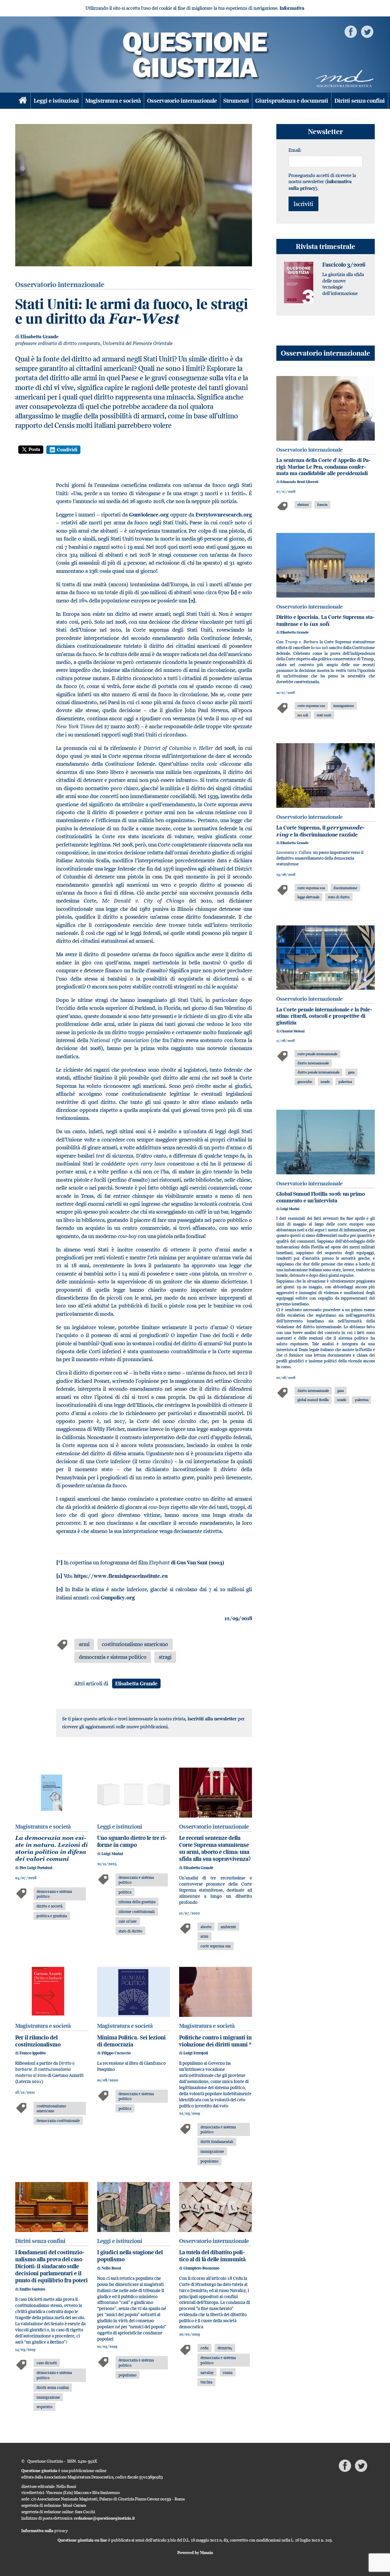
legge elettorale (308, 897)
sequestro (44, 2407)
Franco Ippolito (33, 2053)
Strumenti (236, 101)
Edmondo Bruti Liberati (299, 482)
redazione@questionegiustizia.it (105, 2518)
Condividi (67, 450)
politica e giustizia (52, 1916)
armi (84, 1644)
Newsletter (325, 131)
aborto (206, 1927)
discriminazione (345, 888)
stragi (165, 1657)
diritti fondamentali (217, 2141)
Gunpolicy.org (118, 1598)
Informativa (292, 8)
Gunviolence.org (149, 515)
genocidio (305, 1082)
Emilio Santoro (32, 2289)
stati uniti (324, 715)
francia (322, 504)
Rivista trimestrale (326, 246)
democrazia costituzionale (58, 2120)
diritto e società (50, 1906)
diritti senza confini (53, 2387)
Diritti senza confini (360, 101)
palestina (345, 1082)
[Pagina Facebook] (351, 31)
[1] (234, 592)
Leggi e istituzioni (56, 101)
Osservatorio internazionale (182, 101)
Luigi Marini (112, 1854)
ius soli (303, 715)
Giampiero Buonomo (201, 2268)
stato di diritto (130, 1931)
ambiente (228, 1927)
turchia (206, 2382)
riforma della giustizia (137, 1902)
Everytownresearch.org (224, 515)
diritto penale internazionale (318, 1072)
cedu (204, 2348)
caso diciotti (47, 2363)
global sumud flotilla (313, 1400)
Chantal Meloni (292, 1031)
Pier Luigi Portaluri (36, 1868)
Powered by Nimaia (195, 2553)
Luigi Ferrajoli (196, 2053)
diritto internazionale (313, 1063)
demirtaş (225, 2348)
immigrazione (212, 2151)
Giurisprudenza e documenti (292, 101)
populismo (209, 2161)
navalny (207, 2372)
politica (125, 1892)
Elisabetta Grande (39, 337)
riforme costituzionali (137, 1911)
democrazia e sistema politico (113, 1657)
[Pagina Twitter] (367, 31)
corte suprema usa (216, 1946)
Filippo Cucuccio (116, 2053)
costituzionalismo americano (135, 1644)
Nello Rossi (111, 2268)
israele (325, 1082)
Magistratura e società (113, 101)
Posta (34, 449)
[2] (192, 601)
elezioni (303, 504)
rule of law (128, 1921)
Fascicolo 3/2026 (344, 265)
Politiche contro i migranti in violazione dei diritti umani (215, 2041)
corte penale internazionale (317, 1054)
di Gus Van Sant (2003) (187, 1563)
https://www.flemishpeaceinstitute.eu (121, 1576)
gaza (351, 1072)
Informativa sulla (45, 2531)
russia (228, 2372)
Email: (295, 150)
